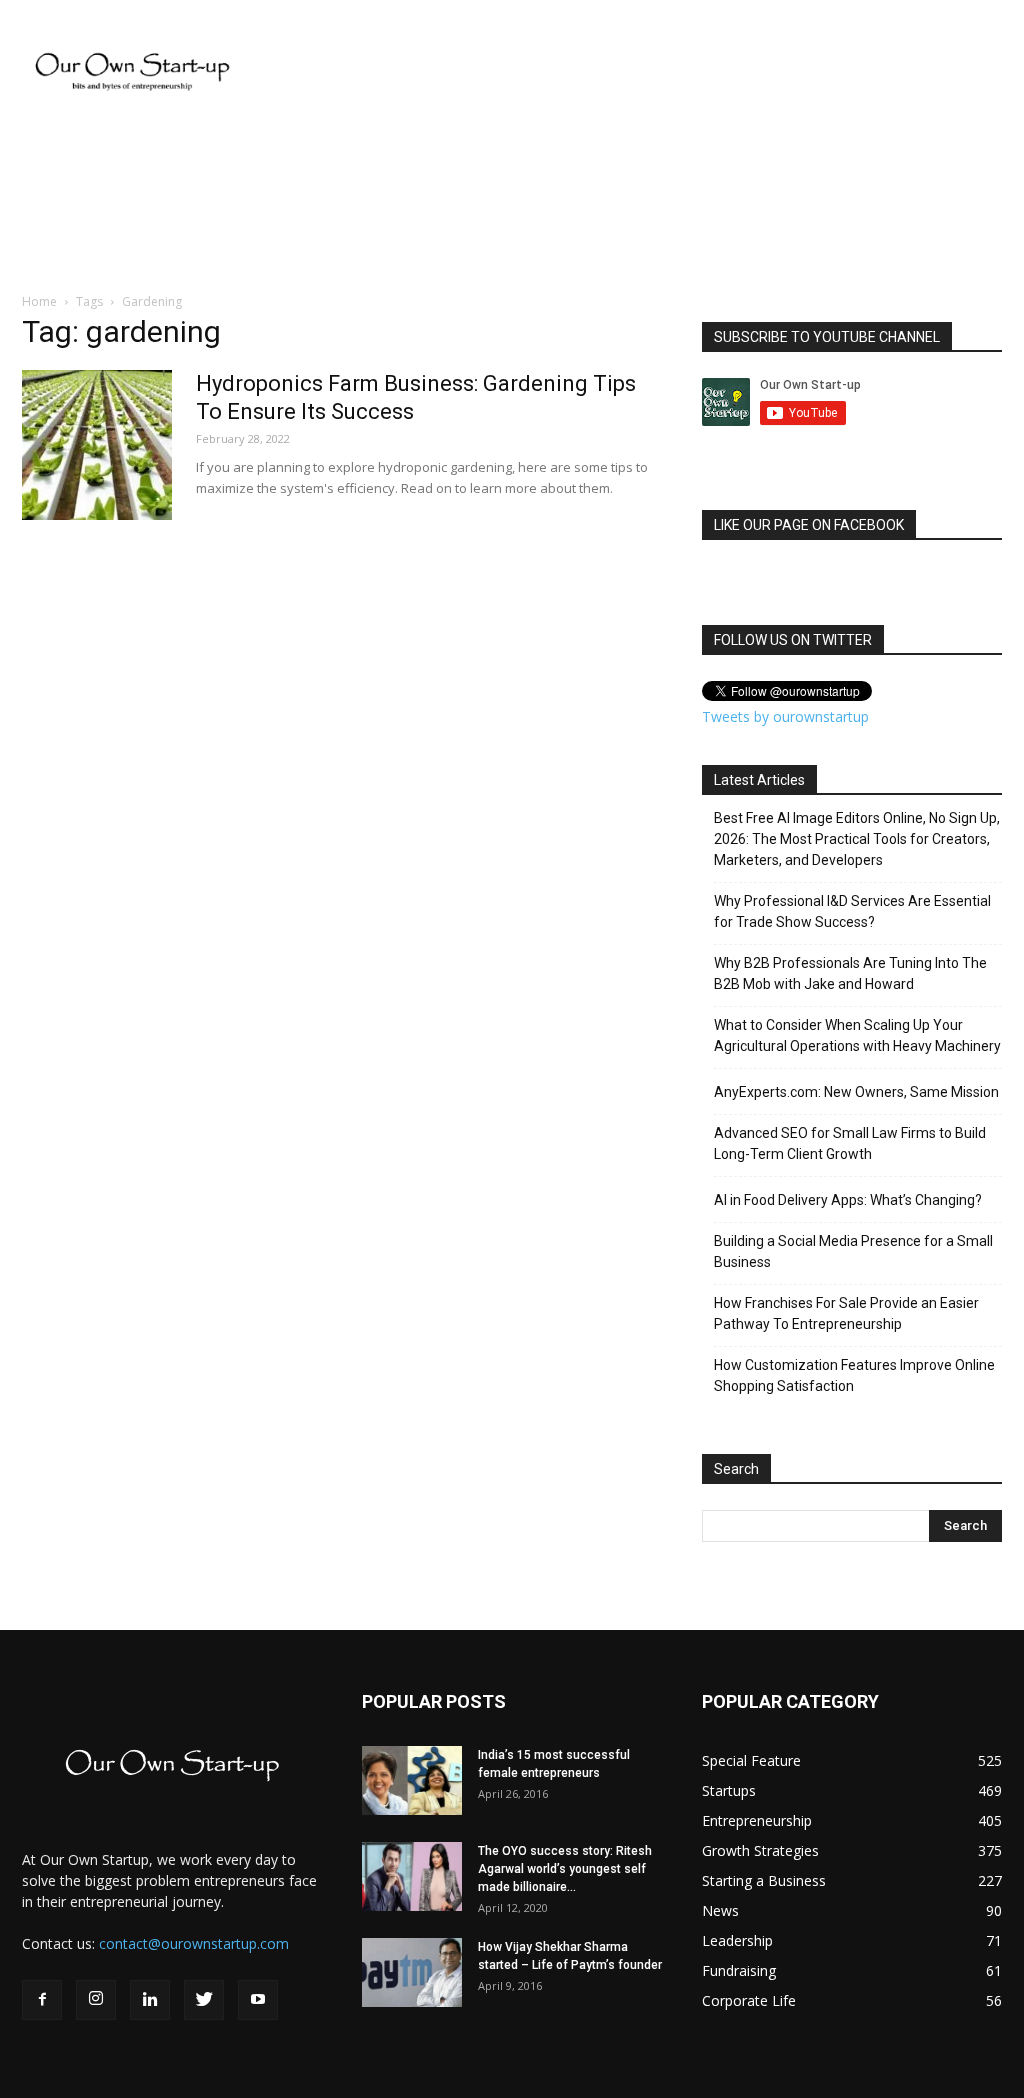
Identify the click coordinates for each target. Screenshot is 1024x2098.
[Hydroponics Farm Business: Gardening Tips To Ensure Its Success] (97, 445)
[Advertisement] (638, 73)
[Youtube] (258, 2000)
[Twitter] (204, 2000)
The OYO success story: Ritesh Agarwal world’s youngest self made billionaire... (565, 1869)
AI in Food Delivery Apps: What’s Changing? (848, 1200)
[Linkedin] (150, 2000)
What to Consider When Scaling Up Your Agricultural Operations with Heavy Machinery (857, 1035)
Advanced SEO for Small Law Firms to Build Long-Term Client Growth (850, 1143)
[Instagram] (96, 2000)
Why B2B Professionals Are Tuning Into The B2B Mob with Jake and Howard (850, 973)
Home (39, 301)
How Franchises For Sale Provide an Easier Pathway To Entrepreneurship (846, 1313)
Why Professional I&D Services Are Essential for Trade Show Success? (852, 911)
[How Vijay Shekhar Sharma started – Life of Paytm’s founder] (412, 1972)
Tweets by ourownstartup (785, 716)
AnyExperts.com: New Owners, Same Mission (856, 1092)
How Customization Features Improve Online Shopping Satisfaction (854, 1375)
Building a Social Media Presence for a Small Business (853, 1251)
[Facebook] (42, 2000)
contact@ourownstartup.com (194, 1943)
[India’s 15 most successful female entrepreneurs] (412, 1780)
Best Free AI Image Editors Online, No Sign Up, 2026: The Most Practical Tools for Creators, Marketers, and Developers (857, 839)
